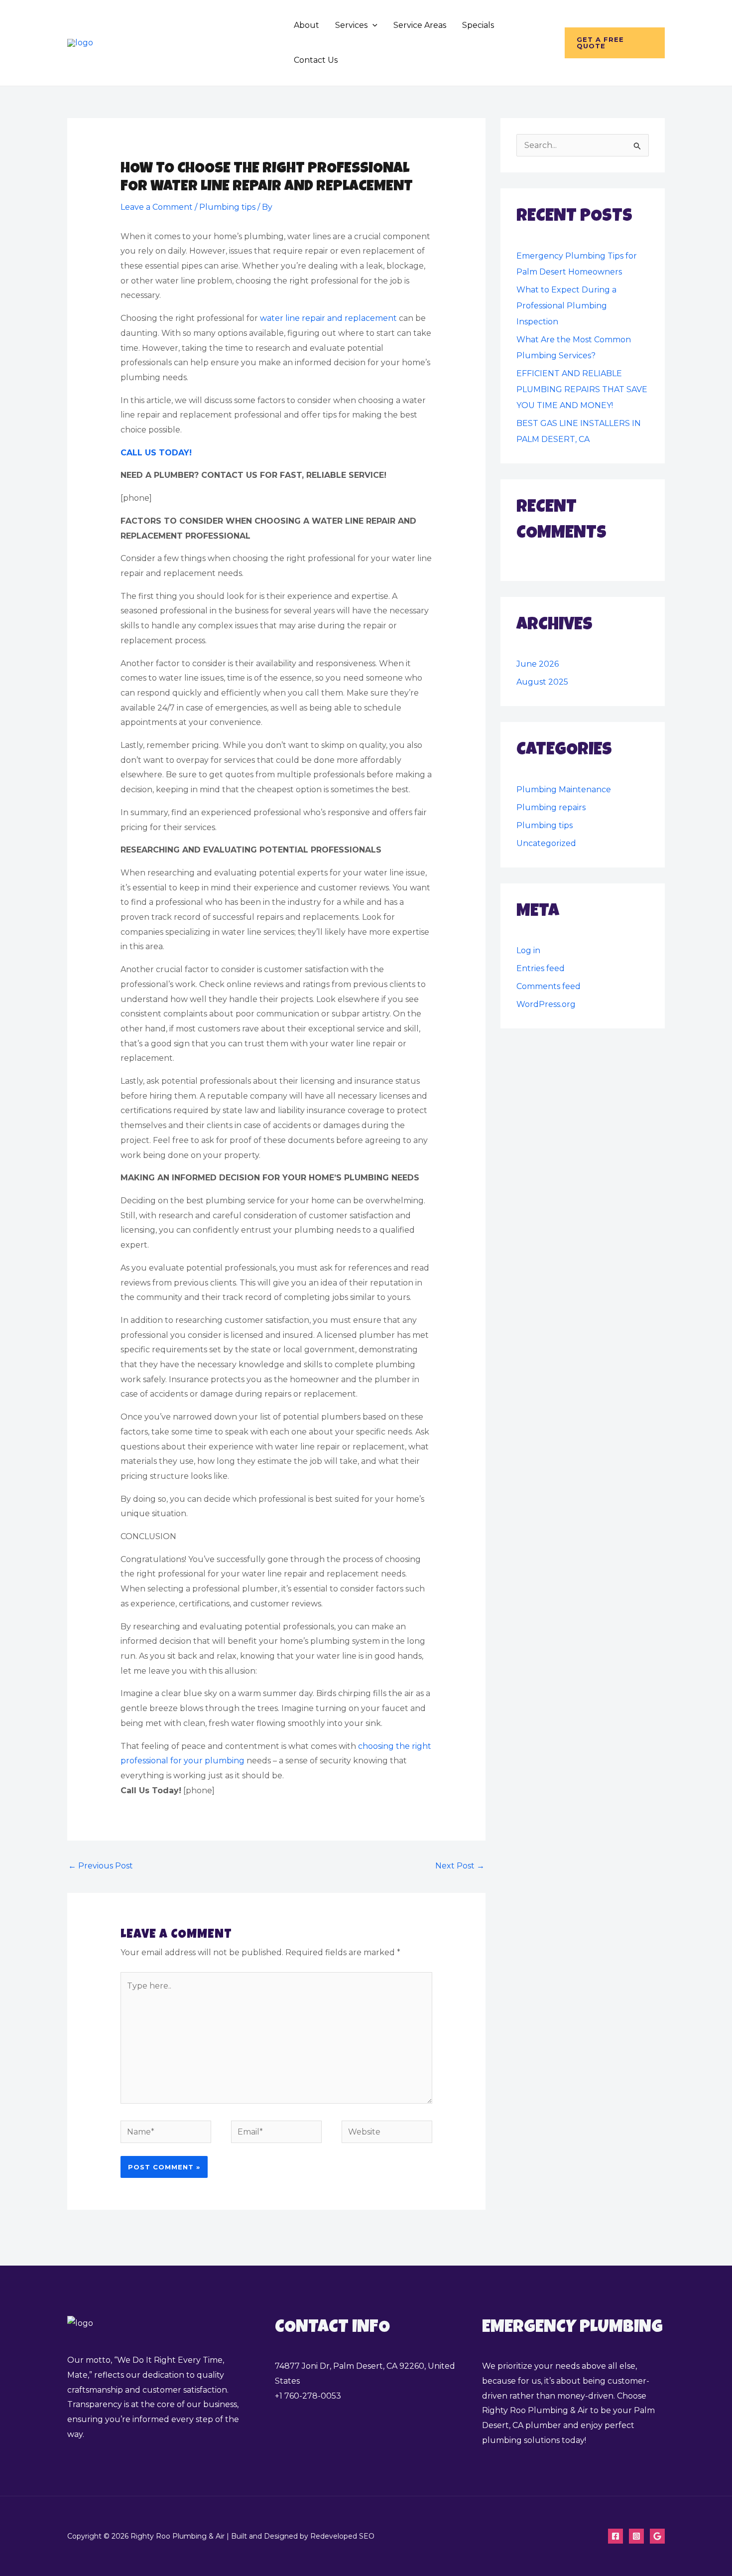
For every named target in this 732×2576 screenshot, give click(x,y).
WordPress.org (546, 1004)
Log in (528, 950)
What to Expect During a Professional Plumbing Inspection (566, 306)
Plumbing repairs (551, 807)
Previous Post (101, 1866)
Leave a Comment (157, 207)
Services (351, 25)
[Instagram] (636, 2536)
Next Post (460, 1866)
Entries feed (541, 968)
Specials (478, 25)
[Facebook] (615, 2536)
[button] (372, 25)
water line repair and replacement (328, 318)
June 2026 (538, 664)
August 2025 (542, 682)
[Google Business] (657, 2536)
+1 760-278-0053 (308, 2396)
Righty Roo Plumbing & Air (188, 43)
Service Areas (420, 25)
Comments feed (549, 986)
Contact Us (316, 60)
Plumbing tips (227, 207)
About (306, 25)
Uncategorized (546, 843)
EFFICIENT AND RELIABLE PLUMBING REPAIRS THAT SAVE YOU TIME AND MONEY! (582, 389)
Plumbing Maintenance (564, 789)
